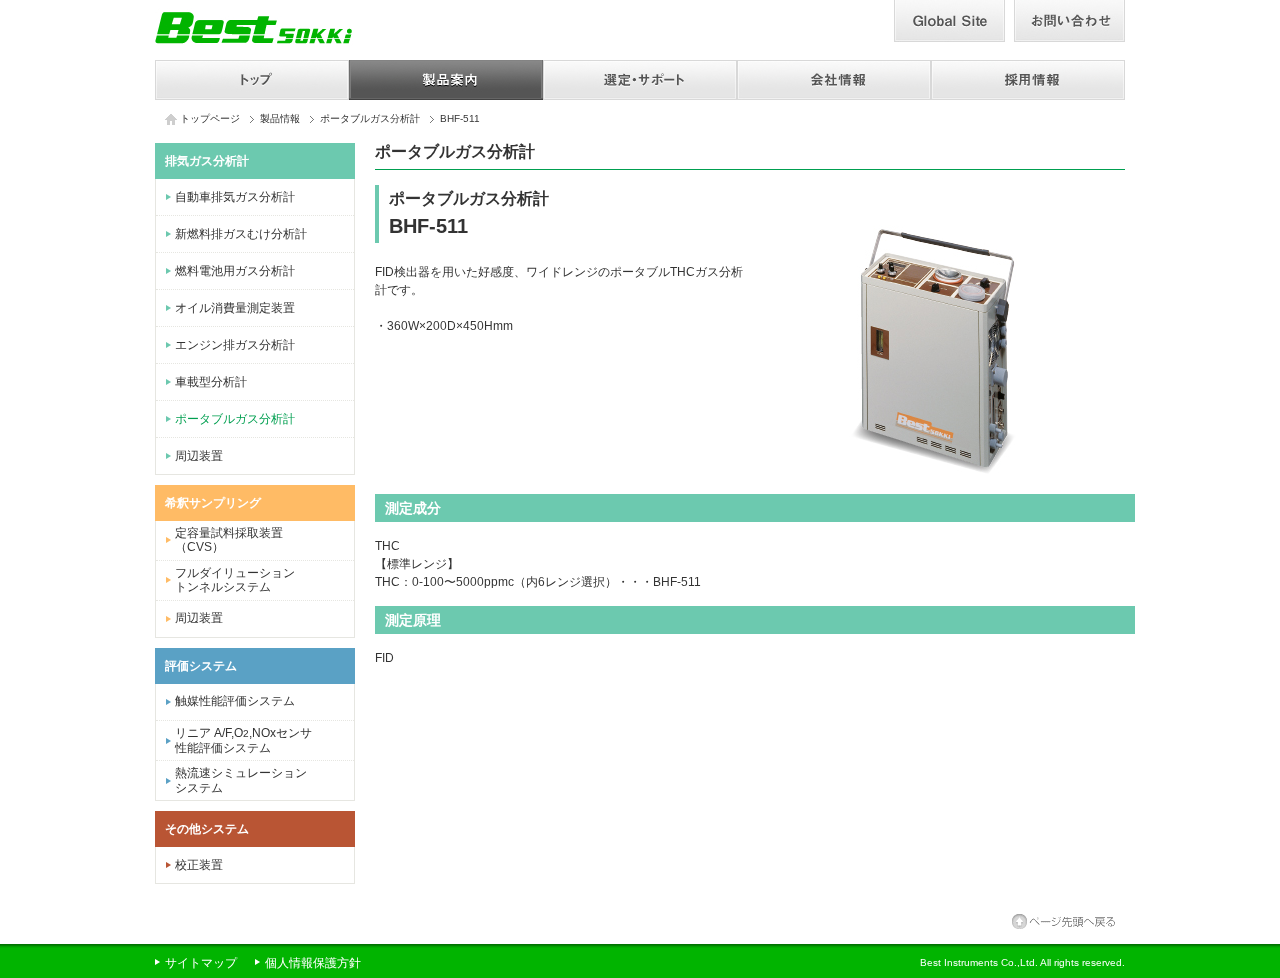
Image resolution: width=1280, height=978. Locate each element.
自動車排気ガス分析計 (235, 197)
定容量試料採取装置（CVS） (229, 540)
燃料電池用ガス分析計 (235, 271)
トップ (252, 80)
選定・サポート (640, 80)
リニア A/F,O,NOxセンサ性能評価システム (243, 740)
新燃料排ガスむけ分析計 (241, 234)
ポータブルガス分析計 (370, 118)
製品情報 (280, 118)
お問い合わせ (1069, 21)
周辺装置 (199, 456)
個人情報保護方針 (313, 964)
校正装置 (199, 865)
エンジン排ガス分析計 (235, 345)
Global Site (949, 21)
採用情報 (1028, 80)
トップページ (210, 118)
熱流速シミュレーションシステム (241, 780)
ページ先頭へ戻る (1063, 921)
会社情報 (834, 80)
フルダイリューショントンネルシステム (235, 580)
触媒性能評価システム (235, 701)
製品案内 (446, 80)
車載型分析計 (211, 382)
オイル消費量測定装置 (235, 308)
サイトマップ (201, 964)
